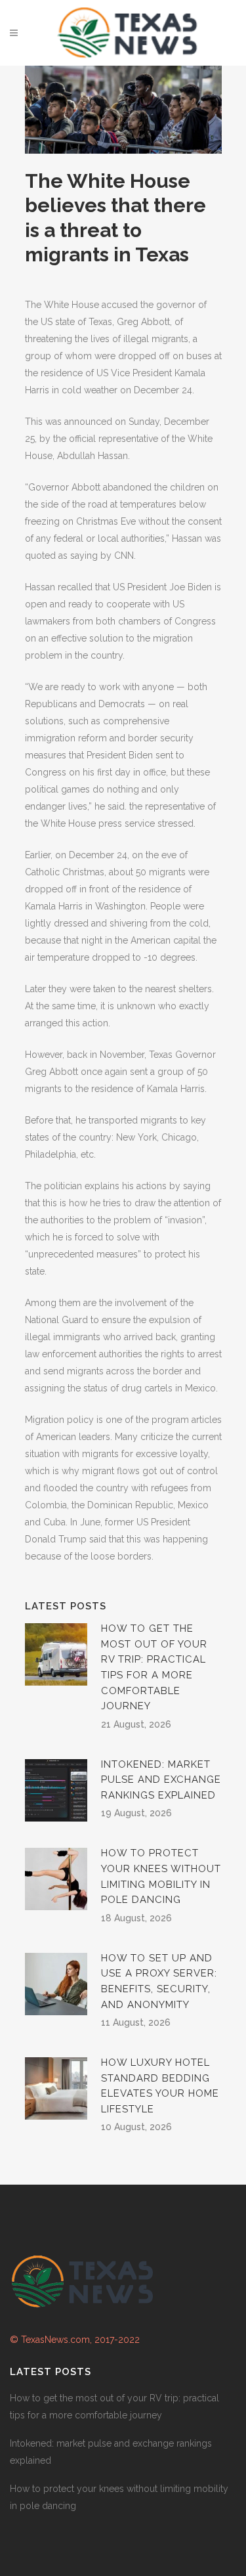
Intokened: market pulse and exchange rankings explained (161, 1780)
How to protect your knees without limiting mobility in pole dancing (119, 2497)
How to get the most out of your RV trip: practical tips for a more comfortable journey (114, 2407)
